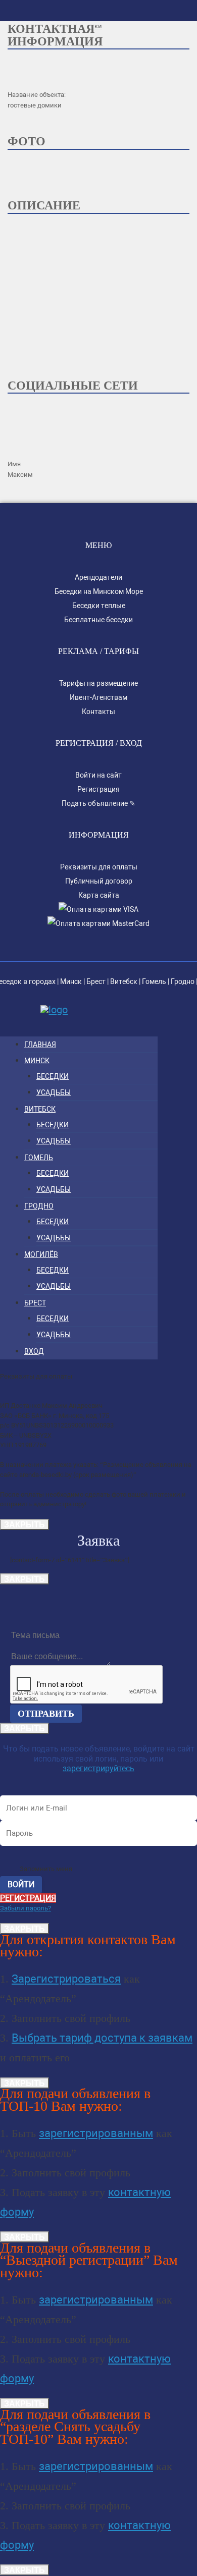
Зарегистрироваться (66, 1979)
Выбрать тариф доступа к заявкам (102, 2038)
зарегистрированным (96, 2133)
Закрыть (24, 1524)
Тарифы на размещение (98, 683)
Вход (34, 1351)
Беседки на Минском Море (99, 591)
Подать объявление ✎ (98, 803)
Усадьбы (54, 1092)
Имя (14, 464)
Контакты (98, 711)
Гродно (183, 981)
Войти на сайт (98, 775)
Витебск (124, 981)
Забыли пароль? (26, 1908)
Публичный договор (99, 881)
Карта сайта (99, 895)
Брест (96, 981)
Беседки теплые (99, 606)
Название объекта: (37, 95)
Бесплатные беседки (98, 620)
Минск (71, 981)
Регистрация (98, 789)
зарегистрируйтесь (98, 1768)
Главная (40, 1045)
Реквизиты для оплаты (99, 867)
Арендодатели (98, 577)
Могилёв (41, 1254)
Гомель (154, 981)
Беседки (53, 1076)
